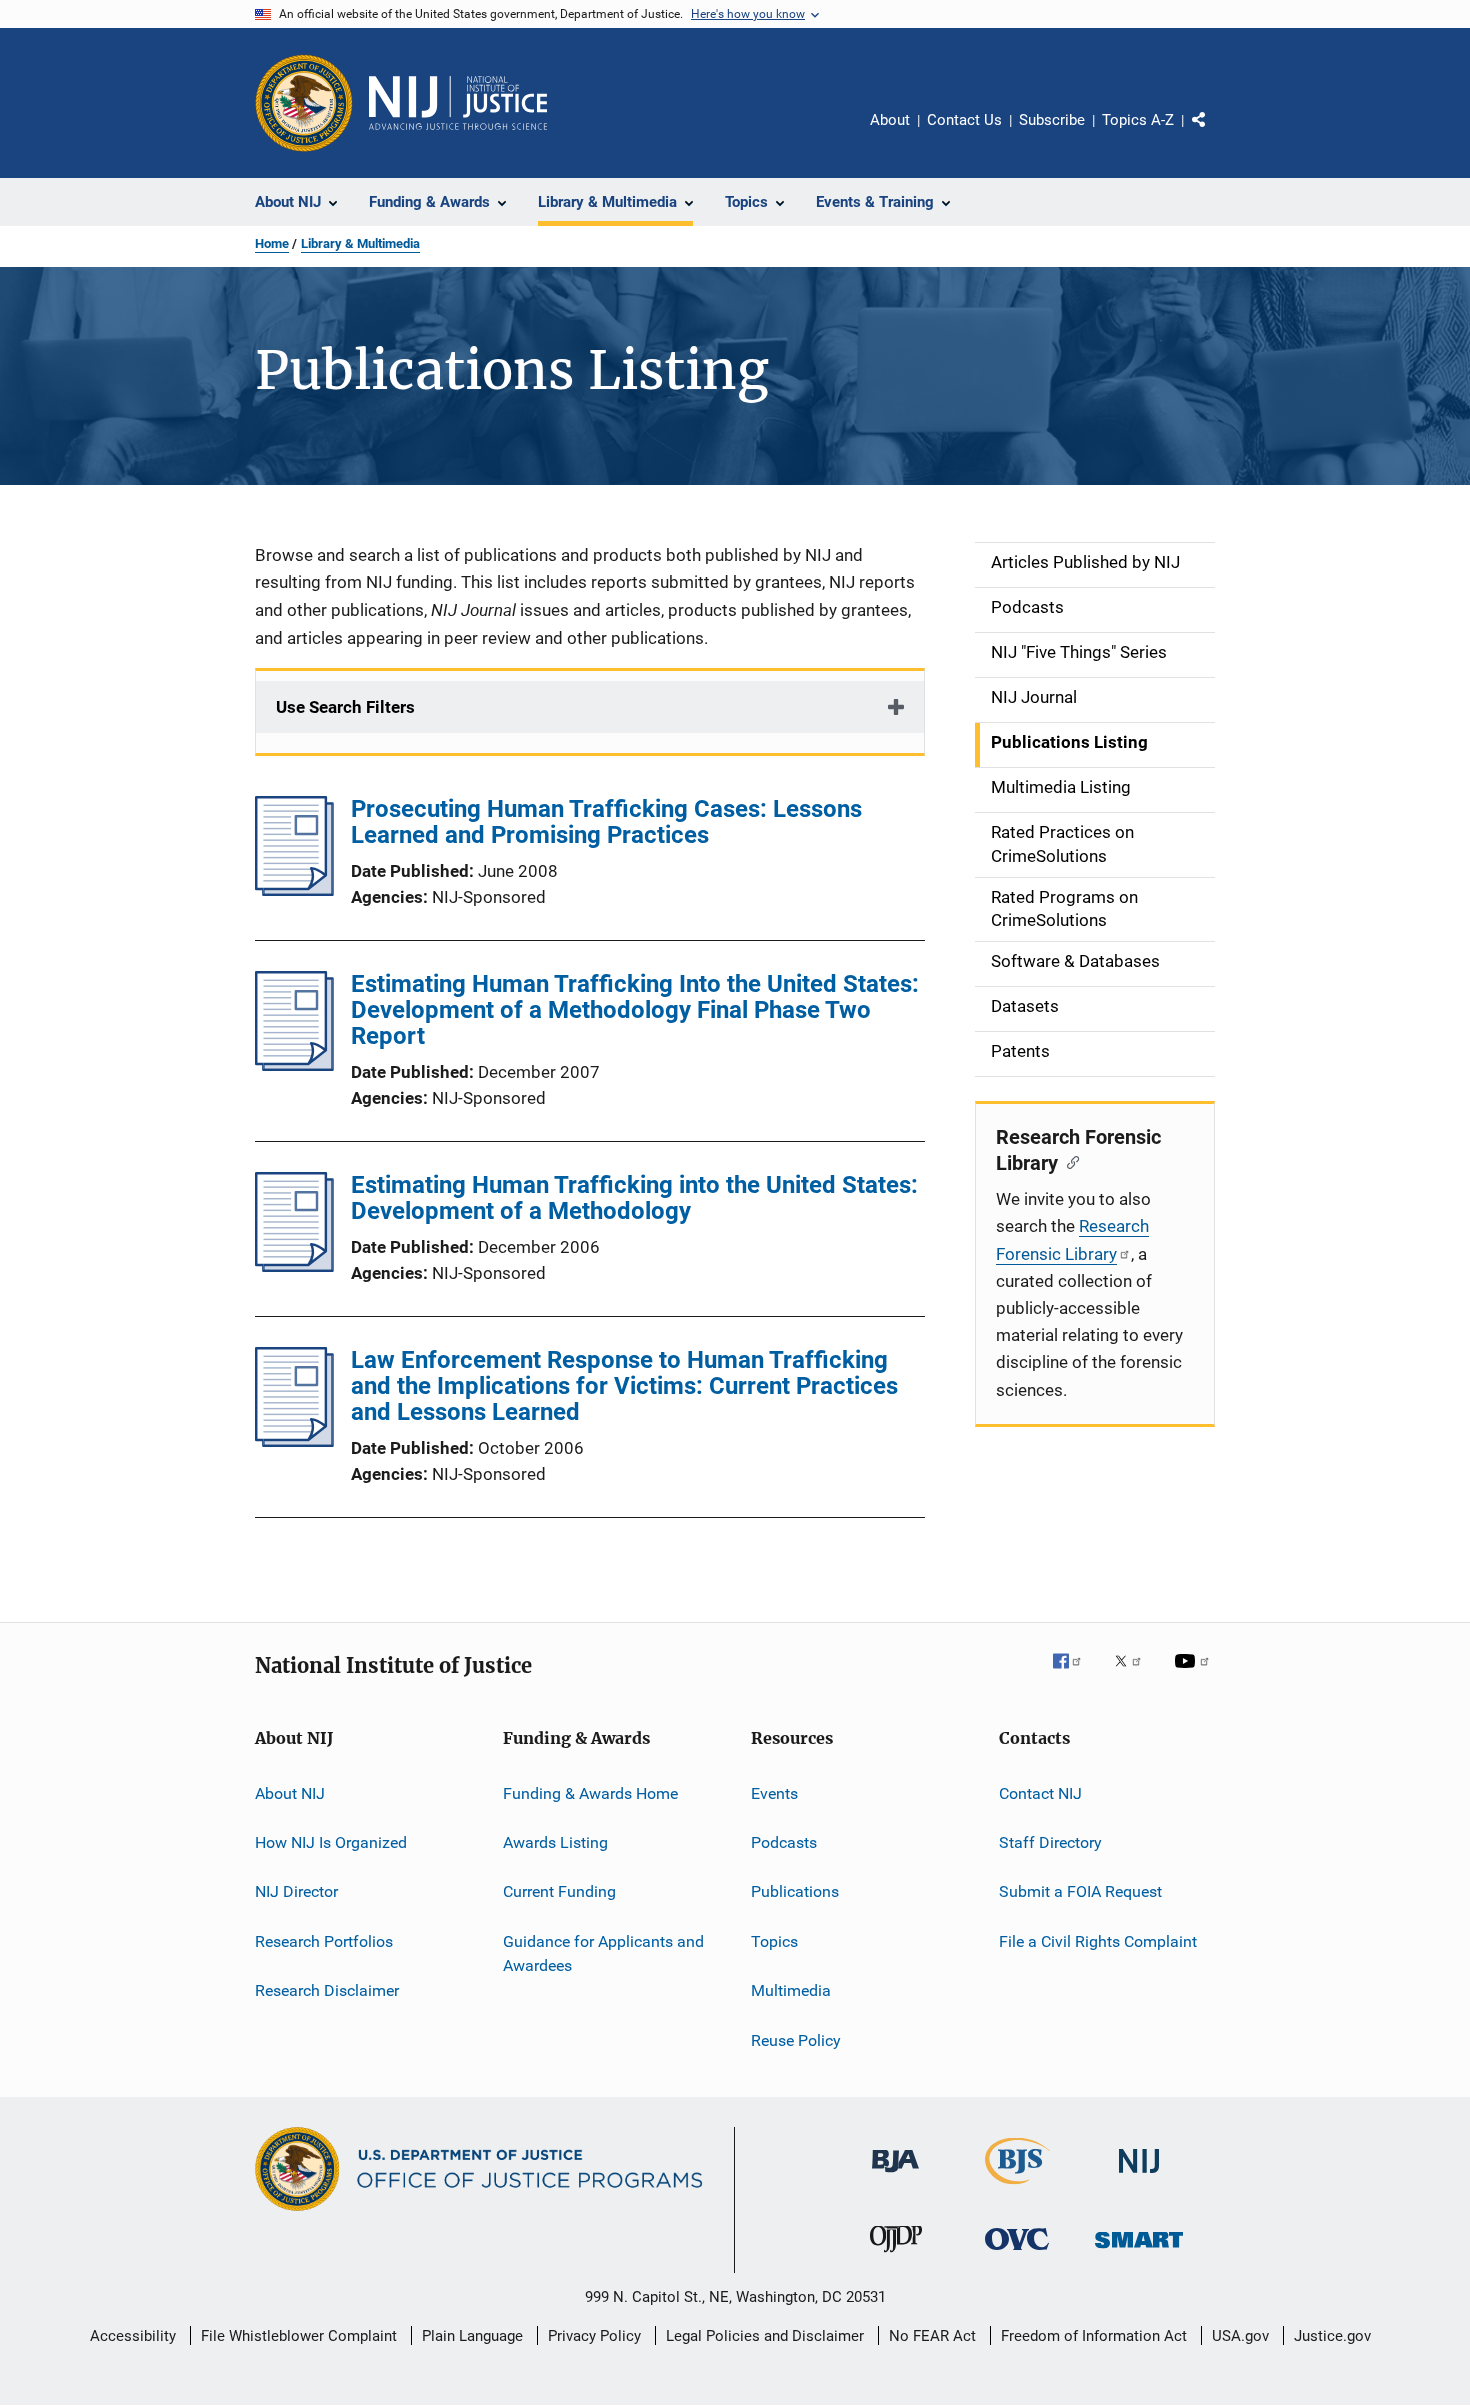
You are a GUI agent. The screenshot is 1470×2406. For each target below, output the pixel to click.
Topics (774, 1941)
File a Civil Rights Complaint (1098, 1941)
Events (774, 1793)
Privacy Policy (594, 2336)
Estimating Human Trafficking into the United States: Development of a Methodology (634, 1198)
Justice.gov (1332, 2336)
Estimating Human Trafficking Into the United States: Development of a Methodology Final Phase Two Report (635, 1010)
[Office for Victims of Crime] (1017, 2253)
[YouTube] (1195, 1675)
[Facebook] (1075, 1675)
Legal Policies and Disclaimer (765, 2336)
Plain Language (472, 2336)
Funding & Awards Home (590, 1793)
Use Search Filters (345, 707)
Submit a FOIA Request (1080, 1891)
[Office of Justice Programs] (304, 103)
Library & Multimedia (360, 243)
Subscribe (1052, 120)
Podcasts (784, 1842)
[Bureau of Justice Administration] (895, 2176)
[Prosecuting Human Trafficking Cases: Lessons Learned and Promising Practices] (294, 890)
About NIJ (290, 1793)
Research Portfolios (324, 1941)
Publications (795, 1891)
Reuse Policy (796, 2039)
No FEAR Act (932, 2336)
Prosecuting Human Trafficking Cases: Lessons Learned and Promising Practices (606, 822)
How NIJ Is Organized (331, 1842)
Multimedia (791, 1990)
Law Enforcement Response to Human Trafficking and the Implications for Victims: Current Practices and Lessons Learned (624, 1386)
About (890, 120)
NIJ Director (296, 1891)
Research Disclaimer (327, 1990)
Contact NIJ (1040, 1793)
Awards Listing (555, 1842)
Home (272, 243)
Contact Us (964, 120)
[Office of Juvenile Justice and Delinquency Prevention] (896, 2256)
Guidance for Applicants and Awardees (603, 1953)
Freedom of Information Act (1094, 2336)
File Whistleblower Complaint (299, 2336)
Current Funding (559, 1891)
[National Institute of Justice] (1139, 2176)
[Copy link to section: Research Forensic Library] (1068, 1161)
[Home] (458, 103)
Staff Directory (1050, 1842)
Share (1215, 134)
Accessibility (133, 2336)
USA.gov (1240, 2336)
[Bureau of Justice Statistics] (1017, 2188)
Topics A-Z (1138, 120)
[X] (1135, 1675)
